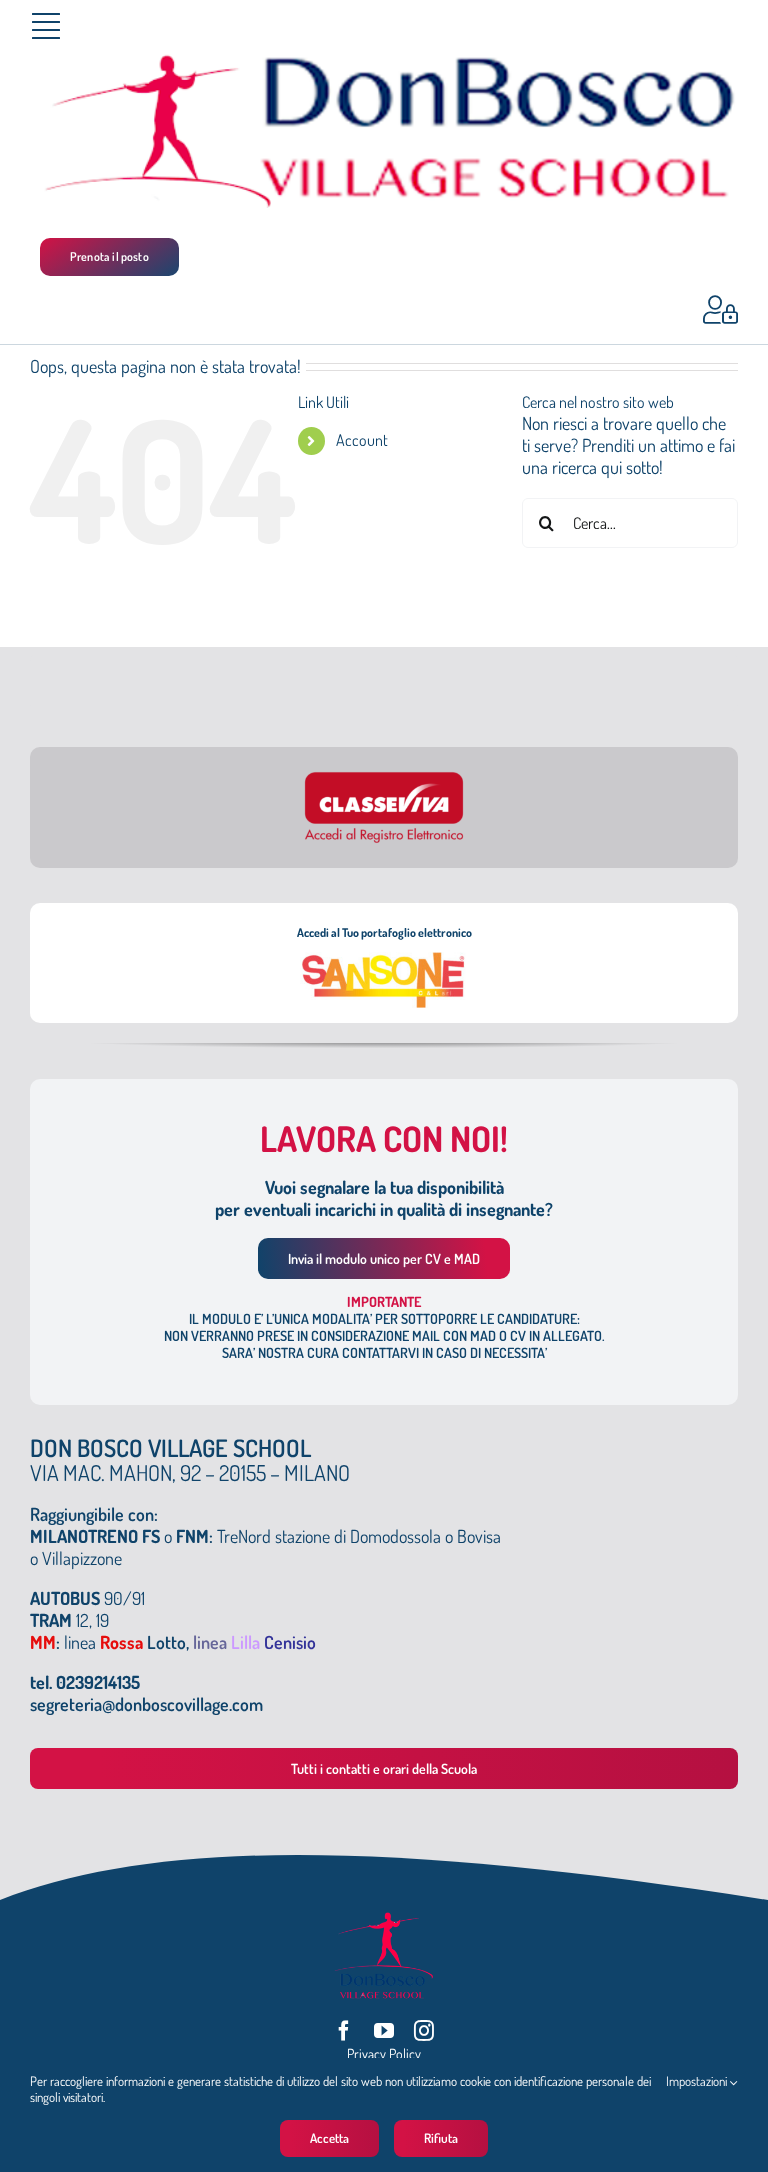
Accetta (329, 2138)
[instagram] (424, 2031)
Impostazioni (698, 2081)
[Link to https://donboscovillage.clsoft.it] (720, 310)
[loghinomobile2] (384, 61)
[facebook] (344, 2031)
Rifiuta (441, 2138)
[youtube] (384, 2031)
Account (362, 440)
